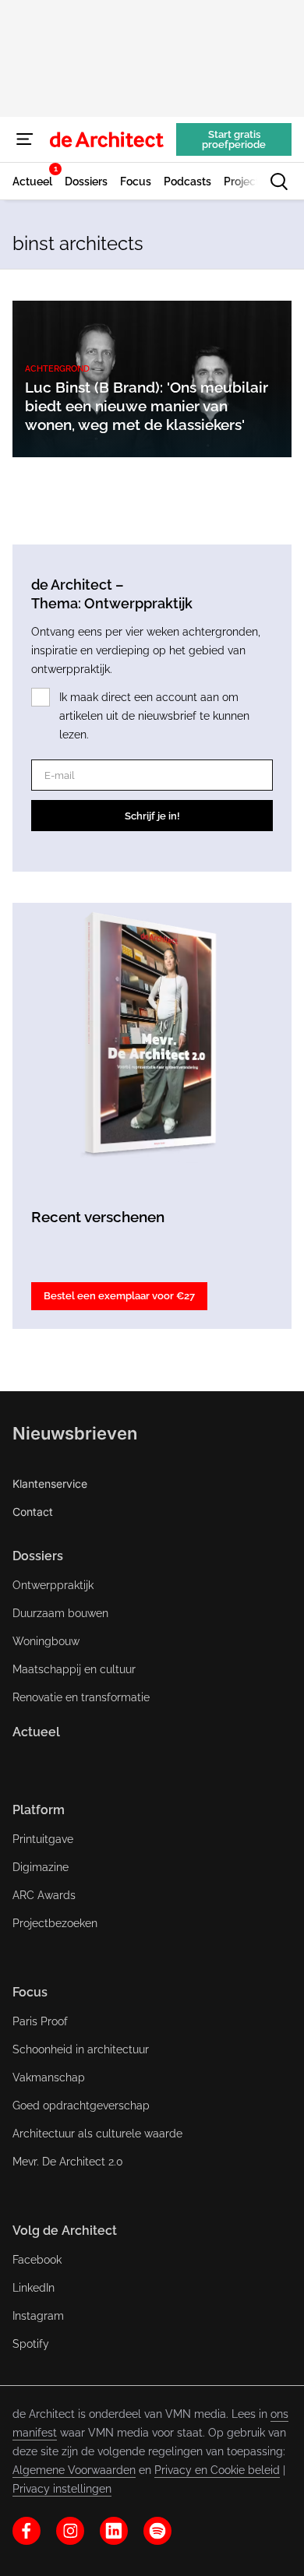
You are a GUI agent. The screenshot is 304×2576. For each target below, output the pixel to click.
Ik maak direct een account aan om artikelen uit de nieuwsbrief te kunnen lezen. (154, 716)
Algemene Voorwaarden (74, 2470)
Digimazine (41, 1867)
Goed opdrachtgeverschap (81, 2106)
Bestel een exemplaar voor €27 (119, 1296)
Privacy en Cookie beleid (217, 2470)
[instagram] (70, 2531)
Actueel (36, 1732)
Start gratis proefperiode (234, 139)
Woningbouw (46, 1641)
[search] (279, 181)
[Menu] (25, 139)
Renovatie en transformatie (81, 1697)
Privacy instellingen (62, 2489)
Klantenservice (50, 1484)
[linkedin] (114, 2531)
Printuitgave (43, 1839)
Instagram (38, 2316)
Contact (33, 1512)
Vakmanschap (49, 2077)
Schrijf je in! (152, 816)
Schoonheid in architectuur (81, 2049)
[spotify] (157, 2531)
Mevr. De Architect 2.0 (68, 2162)
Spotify (31, 2344)
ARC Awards (44, 1895)
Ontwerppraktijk (53, 1585)
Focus (30, 1992)
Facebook (37, 2260)
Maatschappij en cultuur (74, 1669)
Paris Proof (40, 2021)
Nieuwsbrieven (75, 1433)
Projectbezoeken (55, 1923)
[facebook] (27, 2531)
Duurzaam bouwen (60, 1613)
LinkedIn (34, 2288)
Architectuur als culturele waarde (97, 2134)
